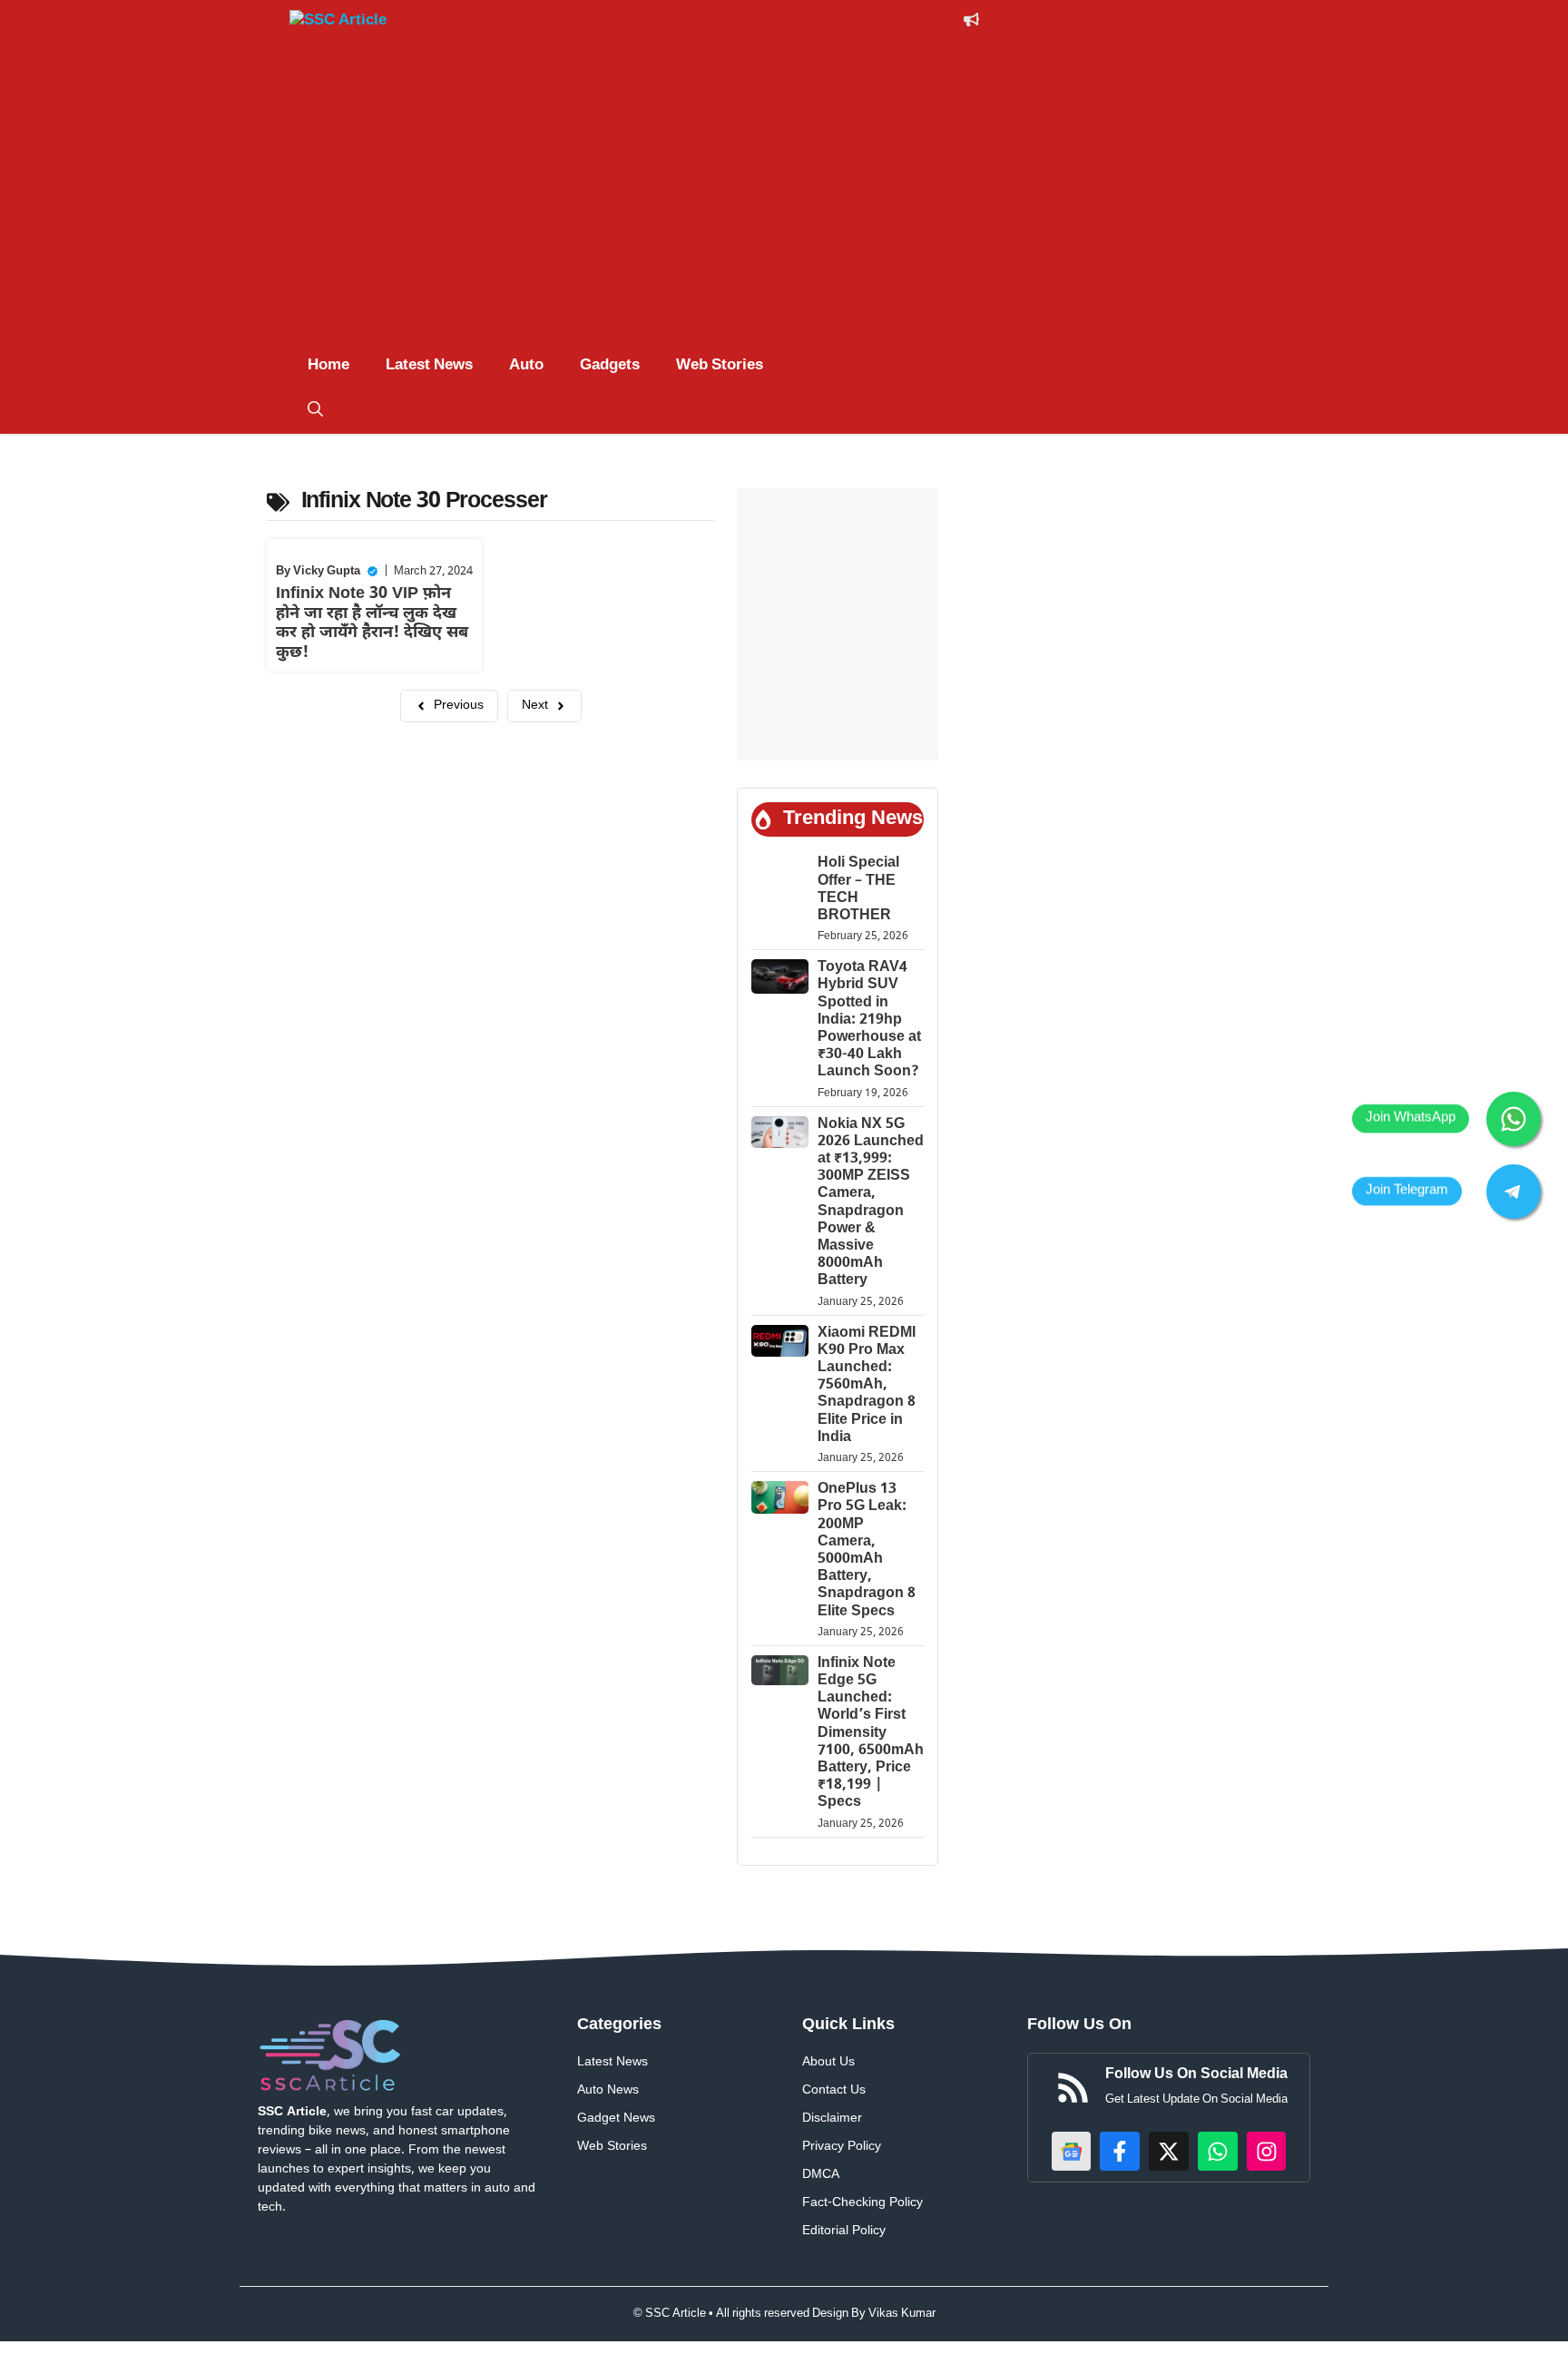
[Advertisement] (784, 207)
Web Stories (720, 366)
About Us (828, 2062)
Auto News (608, 2090)
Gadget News (616, 2119)
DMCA (821, 2175)
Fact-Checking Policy (862, 2203)
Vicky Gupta (327, 571)
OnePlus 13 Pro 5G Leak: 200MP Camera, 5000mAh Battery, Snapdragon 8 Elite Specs (867, 1550)
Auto (526, 366)
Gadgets (610, 366)
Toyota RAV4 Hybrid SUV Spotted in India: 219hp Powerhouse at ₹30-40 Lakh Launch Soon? (869, 1020)
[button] (315, 411)
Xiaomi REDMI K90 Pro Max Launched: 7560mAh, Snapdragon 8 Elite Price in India (867, 1386)
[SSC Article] (358, 24)
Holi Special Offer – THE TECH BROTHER (858, 890)
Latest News (429, 366)
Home (328, 366)
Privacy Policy (842, 2147)
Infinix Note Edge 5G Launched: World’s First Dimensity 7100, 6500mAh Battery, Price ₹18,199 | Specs (871, 1734)
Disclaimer (832, 2119)
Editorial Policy (844, 2231)
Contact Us (834, 2090)
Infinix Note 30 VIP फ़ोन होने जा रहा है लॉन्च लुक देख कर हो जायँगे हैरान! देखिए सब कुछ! (372, 623)
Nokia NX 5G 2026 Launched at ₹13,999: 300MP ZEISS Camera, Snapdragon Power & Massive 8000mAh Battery (871, 1203)
